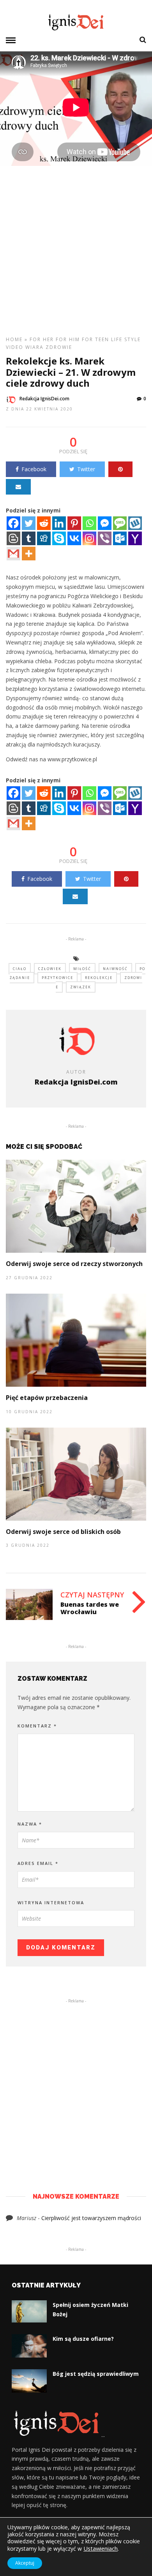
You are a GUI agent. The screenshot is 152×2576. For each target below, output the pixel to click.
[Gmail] (13, 554)
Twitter (86, 469)
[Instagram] (89, 538)
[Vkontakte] (74, 538)
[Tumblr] (29, 538)
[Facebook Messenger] (105, 523)
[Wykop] (135, 523)
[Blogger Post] (13, 538)
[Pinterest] (74, 523)
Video (15, 347)
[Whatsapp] (89, 523)
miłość (82, 969)
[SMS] (120, 523)
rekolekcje (99, 978)
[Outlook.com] (120, 538)
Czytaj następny (92, 1595)
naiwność (115, 969)
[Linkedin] (59, 523)
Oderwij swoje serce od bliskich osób (63, 1532)
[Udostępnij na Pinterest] (120, 469)
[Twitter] (29, 523)
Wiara (34, 347)
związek (81, 987)
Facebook (34, 469)
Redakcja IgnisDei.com (44, 399)
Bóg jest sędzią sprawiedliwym (96, 2374)
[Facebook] (13, 523)
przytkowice (57, 978)
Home (14, 339)
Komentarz (37, 1726)
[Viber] (105, 538)
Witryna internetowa (51, 1903)
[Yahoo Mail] (135, 538)
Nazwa (30, 1824)
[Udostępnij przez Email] (18, 487)
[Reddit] (44, 523)
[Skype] (59, 538)
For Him (68, 339)
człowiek (50, 969)
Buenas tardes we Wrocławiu (90, 1608)
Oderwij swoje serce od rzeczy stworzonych (74, 1264)
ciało (20, 969)
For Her (42, 339)
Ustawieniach (101, 2548)
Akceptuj (25, 2563)
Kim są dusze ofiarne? (83, 2339)
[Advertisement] (76, 254)
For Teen (95, 339)
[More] (29, 554)
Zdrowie (59, 347)
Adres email (38, 1863)
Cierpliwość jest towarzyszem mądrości (91, 2218)
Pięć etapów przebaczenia (47, 1398)
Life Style (126, 339)
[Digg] (44, 538)
